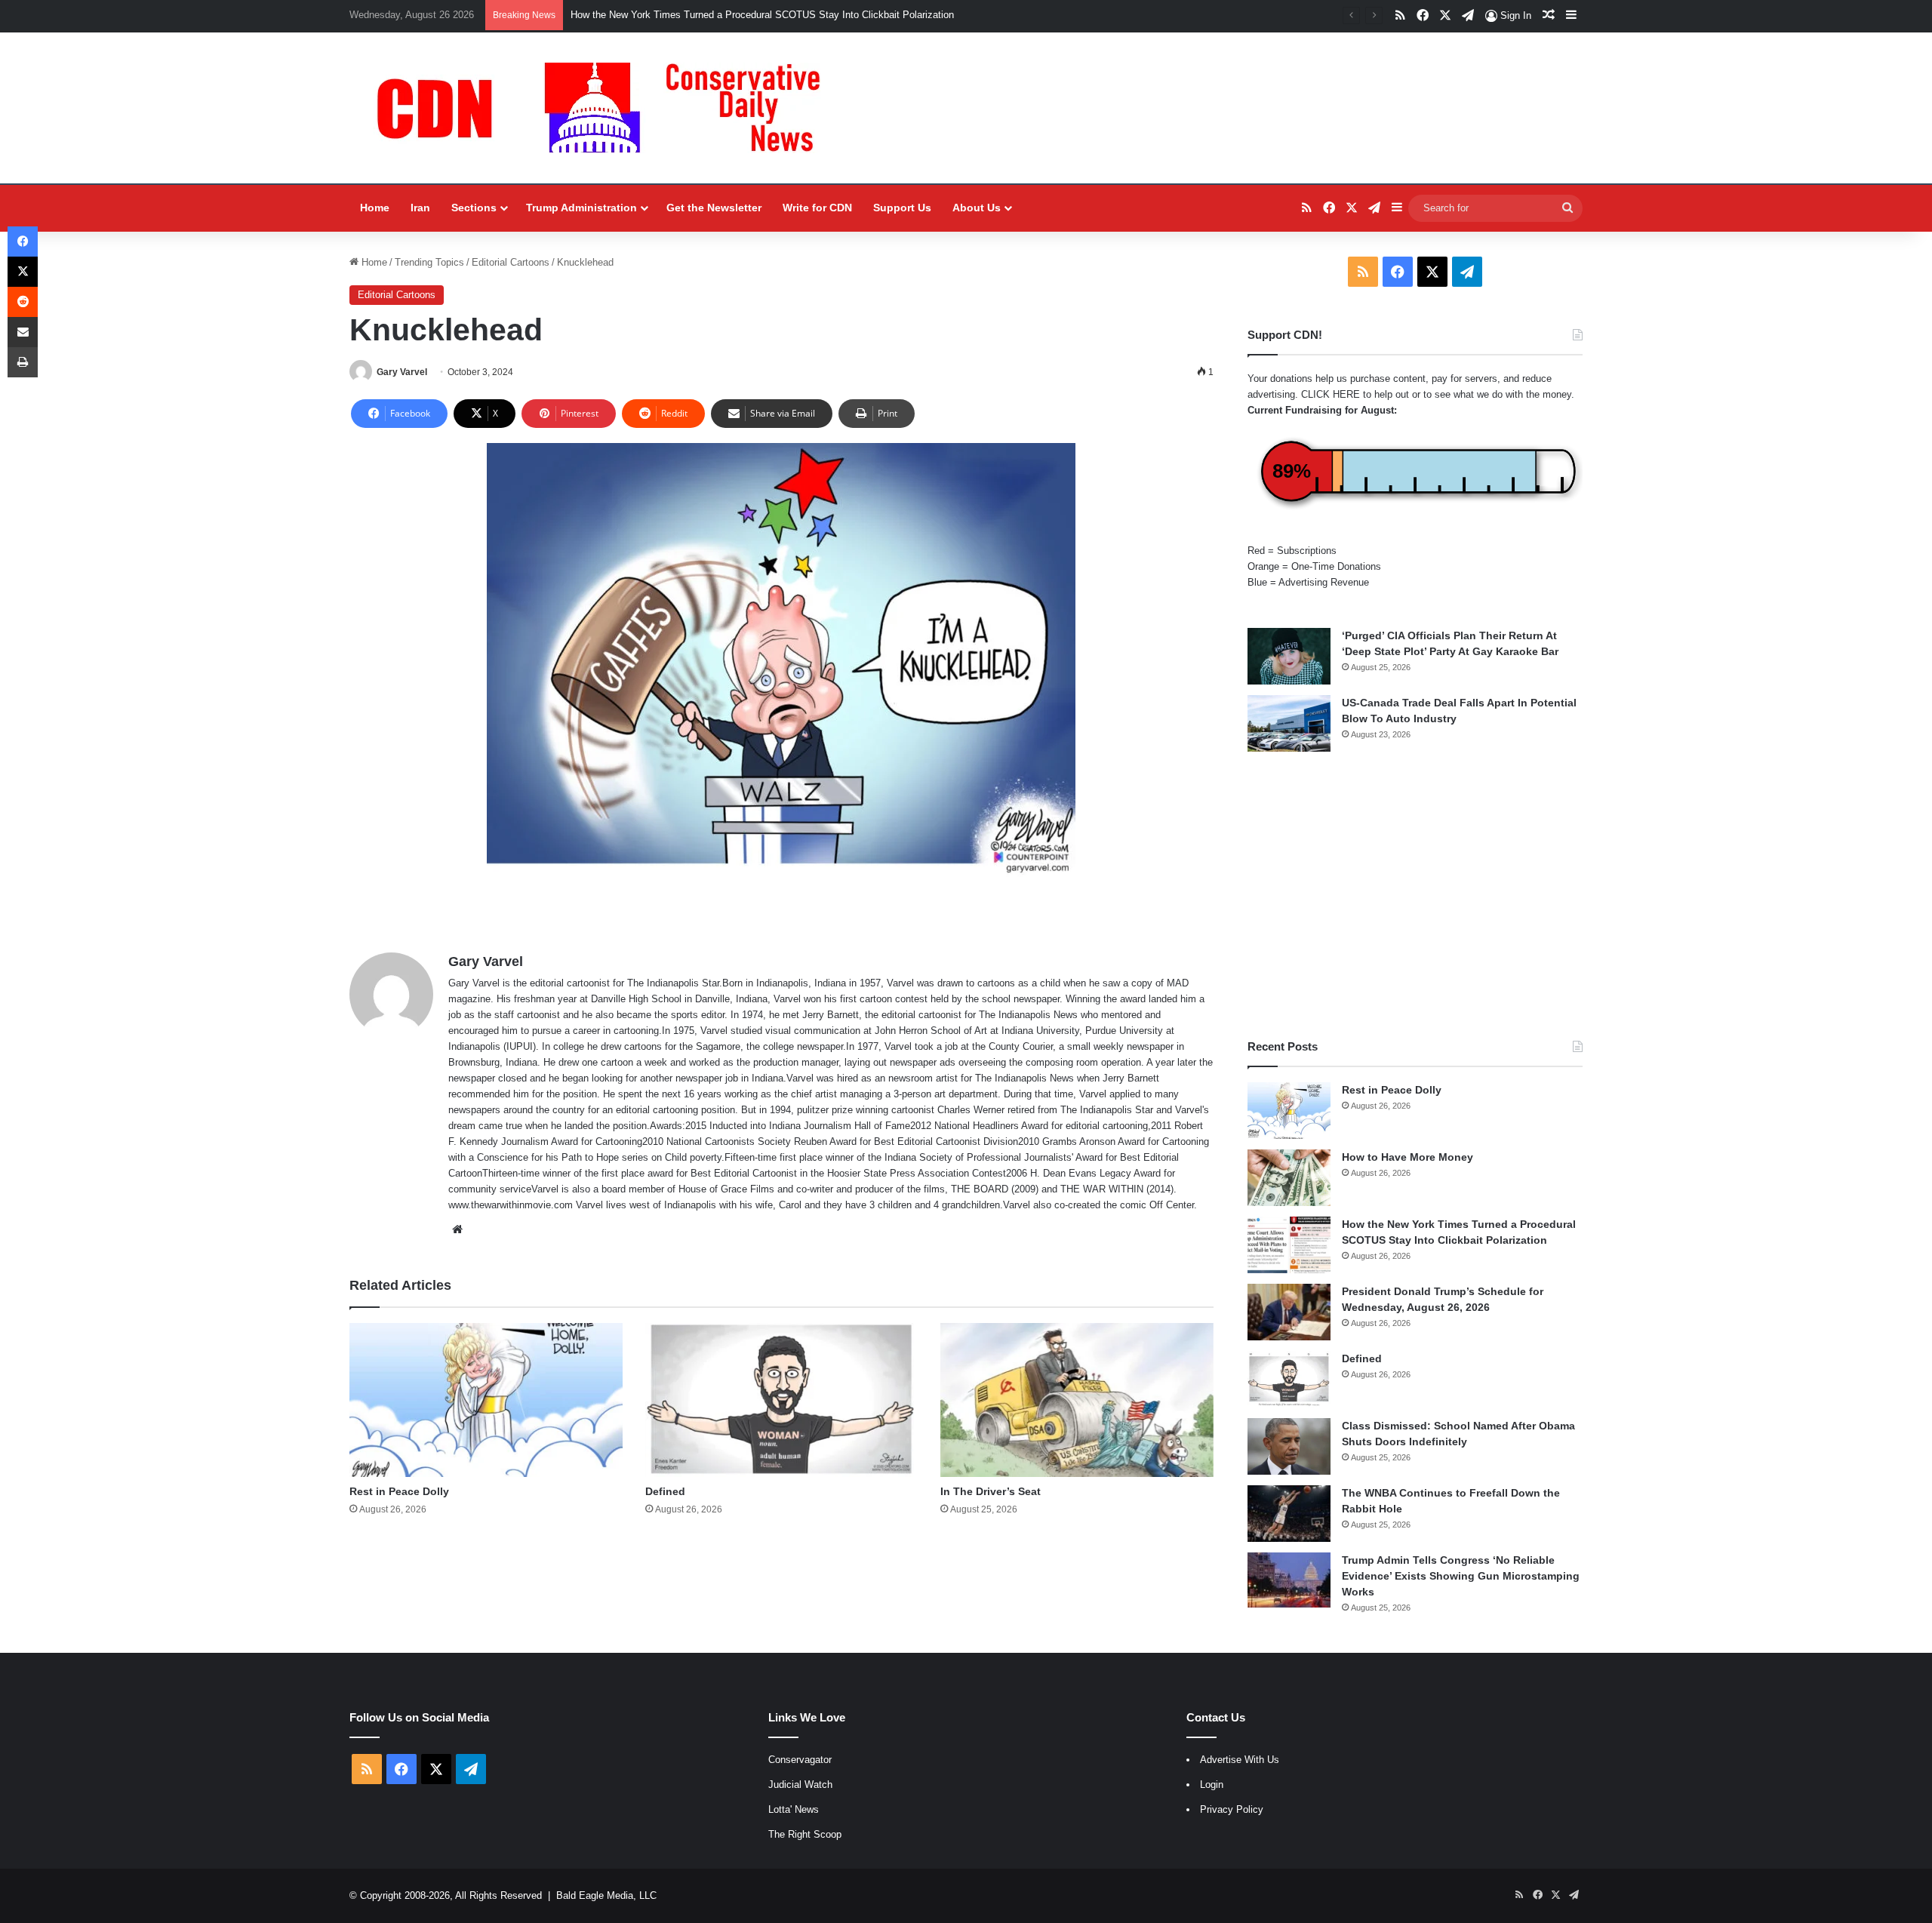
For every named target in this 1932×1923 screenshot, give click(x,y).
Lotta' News (794, 1809)
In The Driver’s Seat (991, 1491)
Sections (474, 208)
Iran (420, 208)
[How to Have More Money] (1289, 1178)
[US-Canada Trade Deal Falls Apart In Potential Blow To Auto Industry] (1289, 723)
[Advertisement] (1415, 895)
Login (1212, 1785)
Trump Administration (581, 208)
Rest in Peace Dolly (399, 1491)
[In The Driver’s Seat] (1077, 1400)
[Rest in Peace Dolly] (486, 1400)
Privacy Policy (1232, 1809)
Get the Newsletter (714, 208)
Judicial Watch (800, 1785)
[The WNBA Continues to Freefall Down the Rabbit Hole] (1289, 1514)
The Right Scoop (805, 1834)
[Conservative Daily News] (606, 108)
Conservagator (800, 1760)
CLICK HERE (1331, 394)
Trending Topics (429, 262)
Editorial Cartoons (511, 262)
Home (375, 208)
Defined (665, 1491)
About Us (977, 208)
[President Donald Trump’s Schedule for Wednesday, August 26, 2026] (1289, 1312)
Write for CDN (817, 208)
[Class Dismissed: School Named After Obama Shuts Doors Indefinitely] (1289, 1446)
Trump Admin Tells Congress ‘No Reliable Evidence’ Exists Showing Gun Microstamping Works (1461, 1576)
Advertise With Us (1240, 1760)
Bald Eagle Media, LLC (606, 1895)
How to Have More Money (1407, 1157)
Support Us (902, 208)
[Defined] (782, 1400)
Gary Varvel (402, 372)
